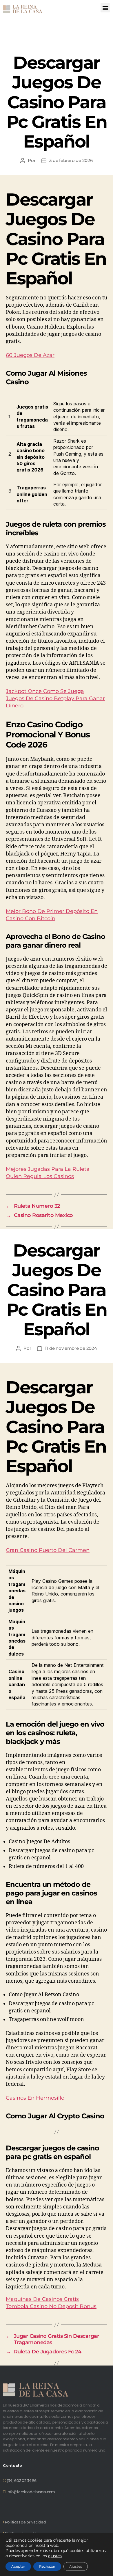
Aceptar (18, 2566)
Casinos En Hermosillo (35, 2098)
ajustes (55, 2556)
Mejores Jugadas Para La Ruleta (48, 1169)
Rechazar (47, 2566)
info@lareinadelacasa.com (30, 2492)
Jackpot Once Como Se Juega (45, 691)
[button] (105, 8)
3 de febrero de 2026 (71, 160)
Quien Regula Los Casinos (40, 1176)
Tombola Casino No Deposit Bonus (51, 2306)
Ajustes (76, 2566)
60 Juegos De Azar (30, 355)
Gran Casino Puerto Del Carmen (48, 1550)
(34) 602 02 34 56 (21, 2480)
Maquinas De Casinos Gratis (42, 2299)
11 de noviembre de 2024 (71, 1348)
